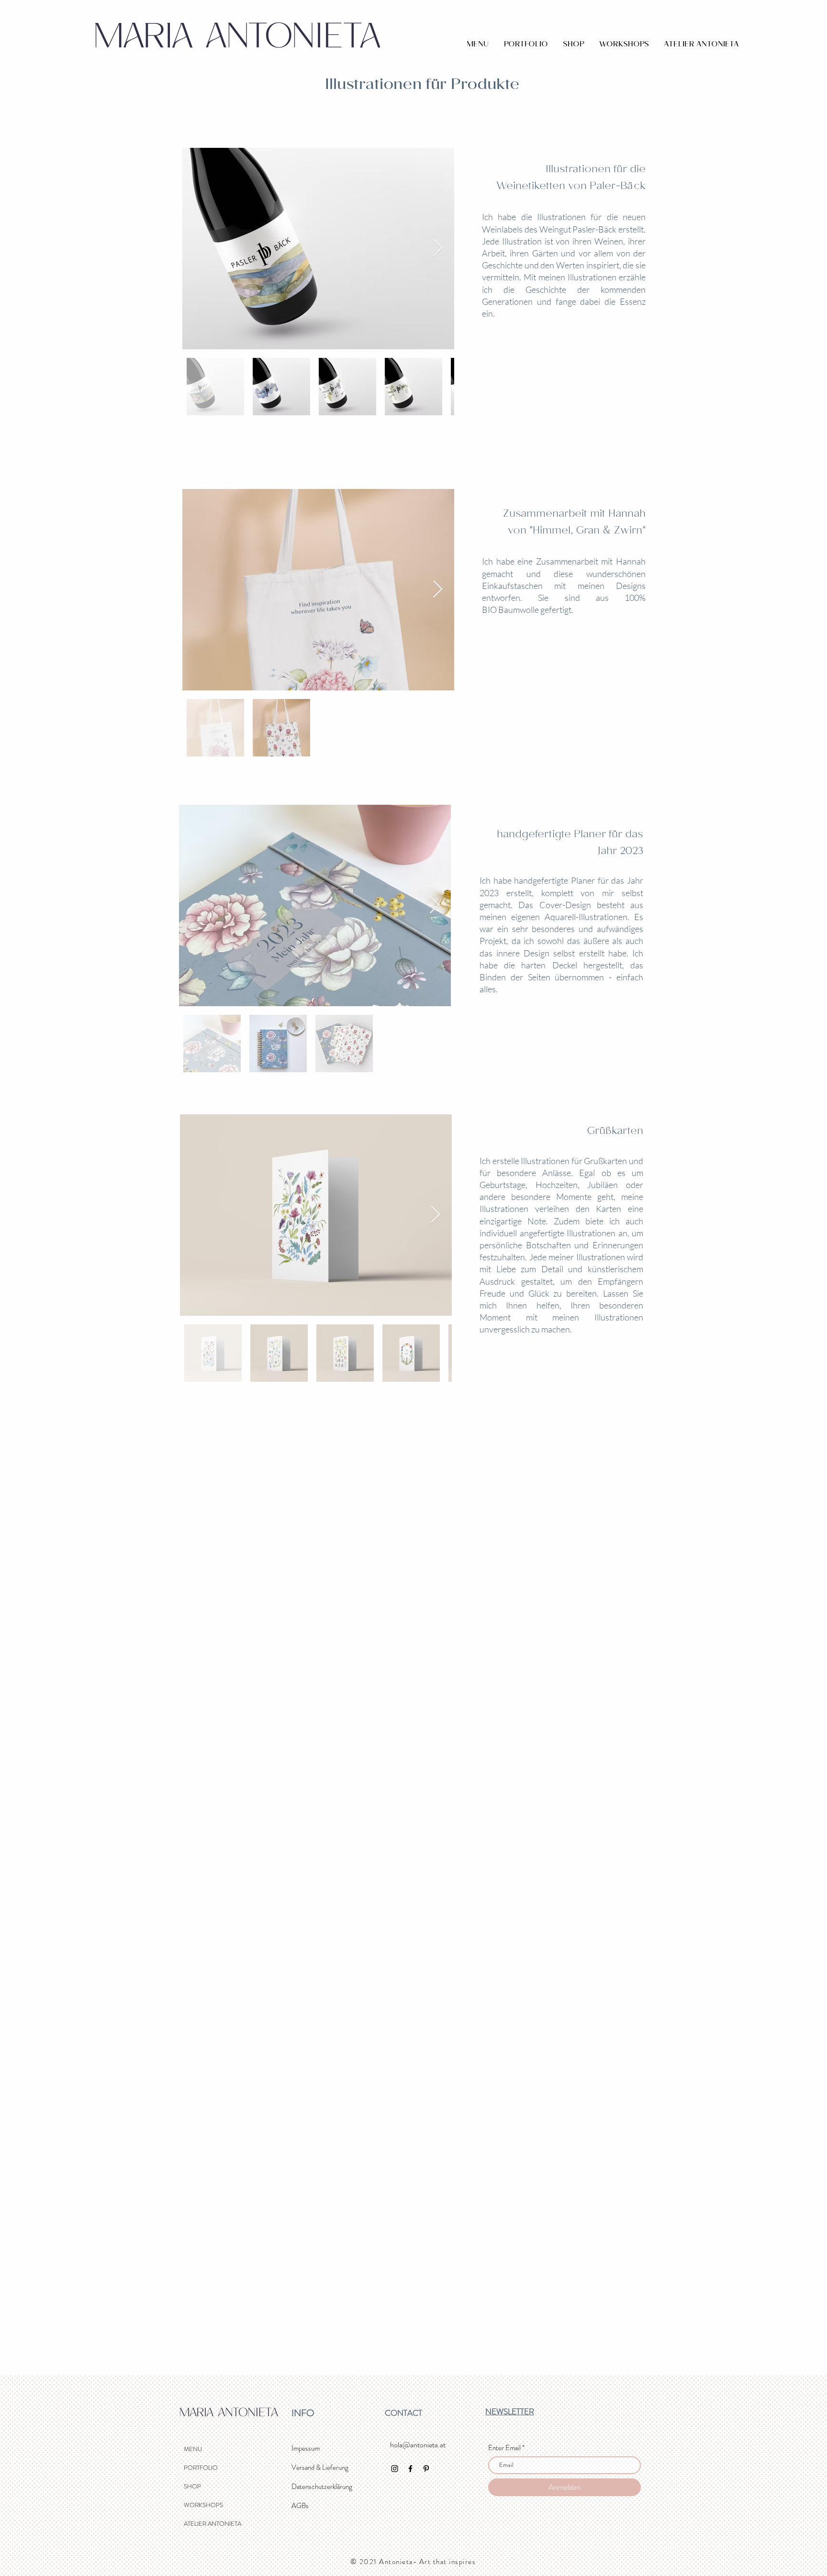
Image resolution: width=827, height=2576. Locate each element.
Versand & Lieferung (320, 2467)
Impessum (306, 2448)
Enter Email (504, 2448)
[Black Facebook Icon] (410, 2469)
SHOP (192, 2486)
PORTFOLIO (201, 2468)
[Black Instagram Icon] (395, 2469)
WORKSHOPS (203, 2505)
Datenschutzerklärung (322, 2487)
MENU (193, 2449)
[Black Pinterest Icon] (426, 2469)
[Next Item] (438, 249)
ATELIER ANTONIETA (212, 2524)
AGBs (300, 2506)
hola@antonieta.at (418, 2445)
